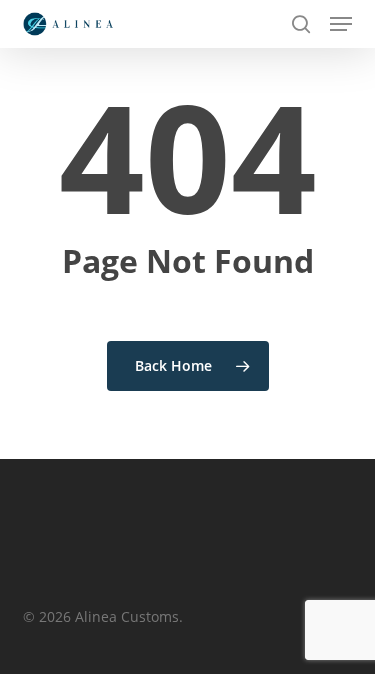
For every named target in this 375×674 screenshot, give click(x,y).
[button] (341, 24)
